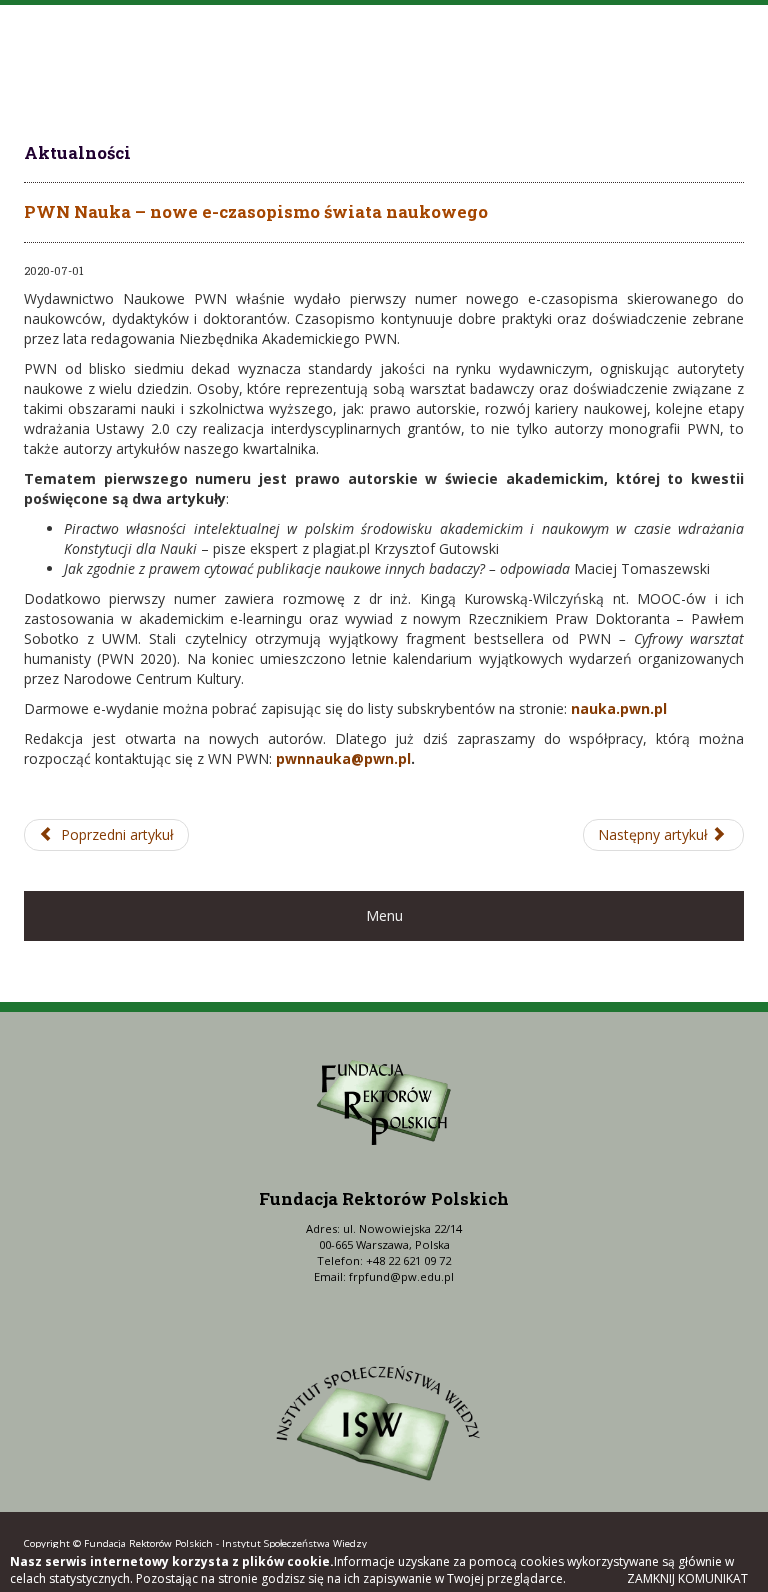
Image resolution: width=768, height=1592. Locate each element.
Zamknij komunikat (687, 1578)
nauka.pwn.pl (619, 708)
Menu (384, 915)
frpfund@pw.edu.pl (401, 1276)
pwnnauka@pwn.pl (343, 758)
